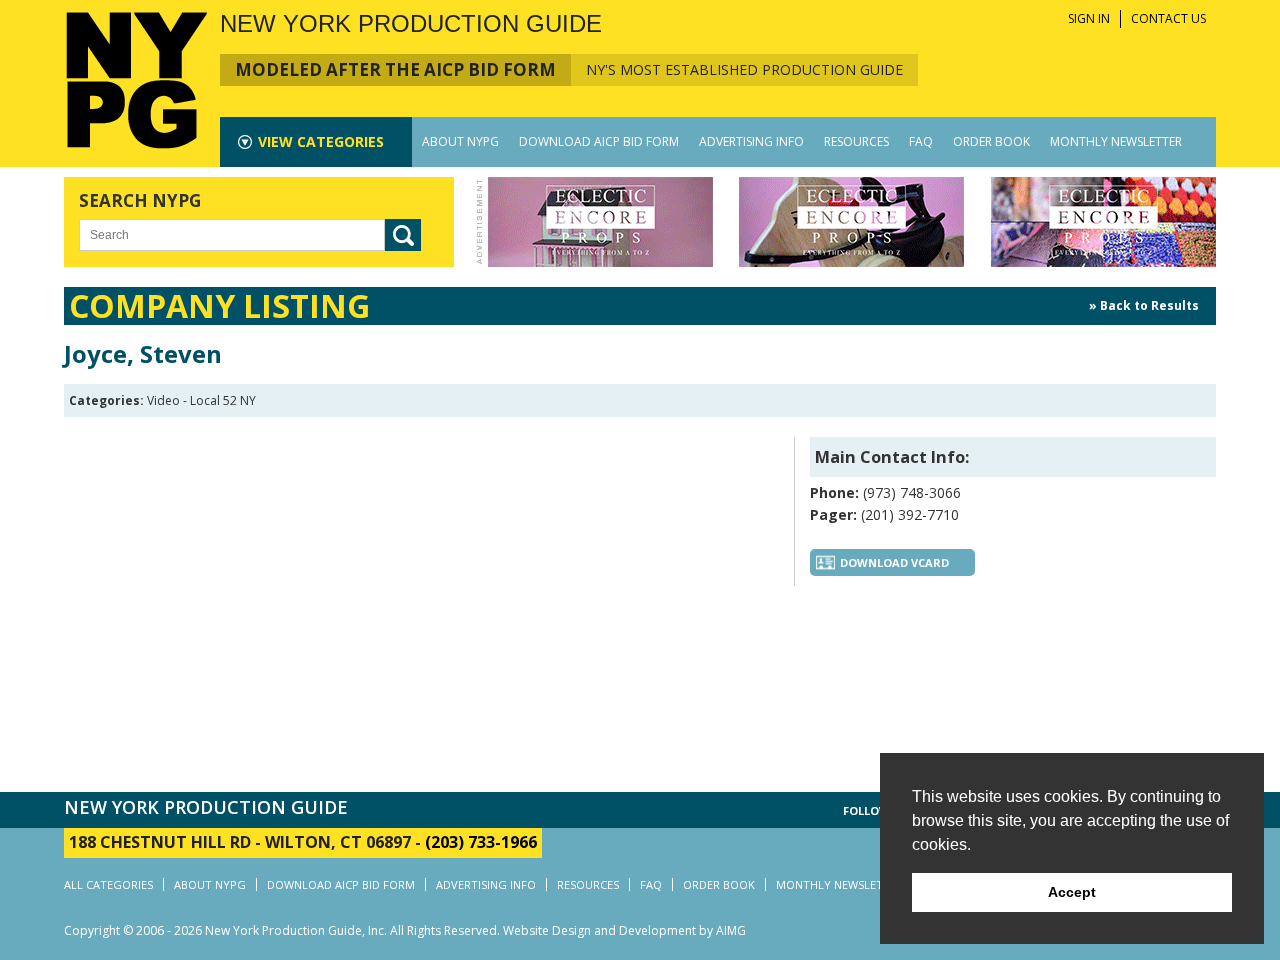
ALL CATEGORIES (108, 884)
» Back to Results (1144, 305)
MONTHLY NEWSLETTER (1116, 141)
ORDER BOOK (991, 141)
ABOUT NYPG (460, 141)
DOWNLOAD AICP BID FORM (599, 141)
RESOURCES (856, 141)
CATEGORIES (321, 141)
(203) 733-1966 (481, 842)
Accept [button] (1072, 892)
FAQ (921, 141)
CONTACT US (1168, 18)
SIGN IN (1089, 18)
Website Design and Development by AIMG (624, 930)
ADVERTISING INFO (751, 141)
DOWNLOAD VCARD (894, 562)
